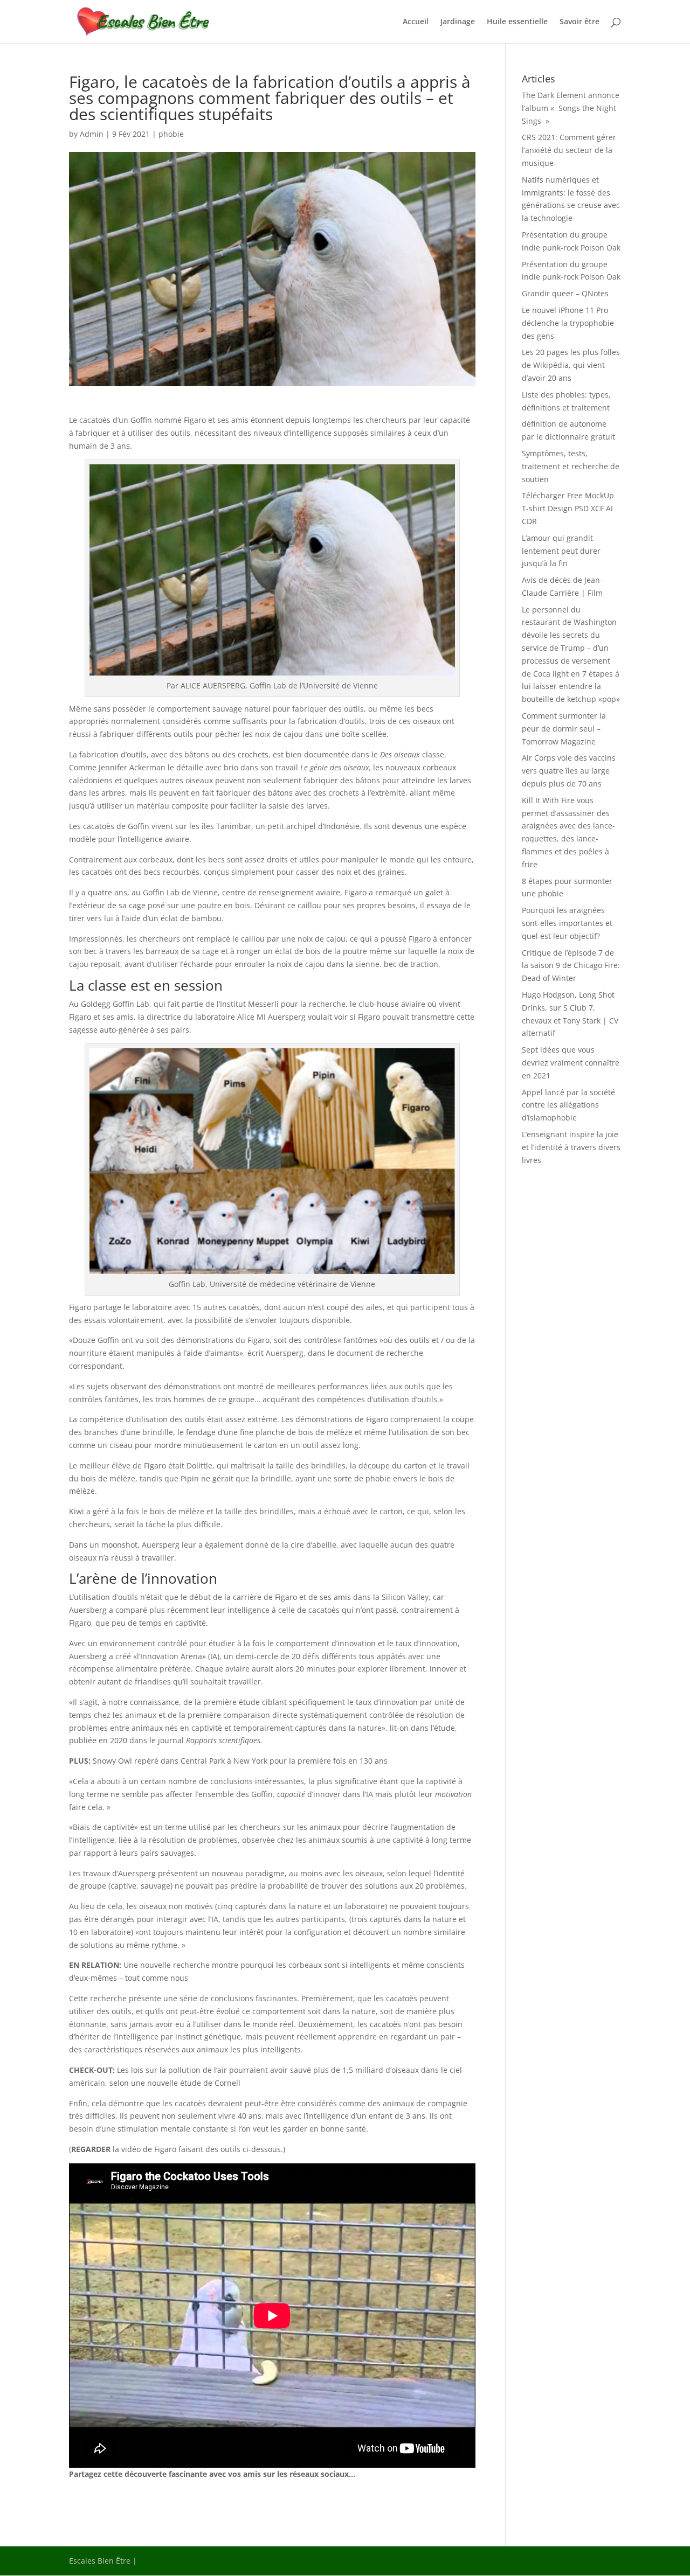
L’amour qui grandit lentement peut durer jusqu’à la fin (561, 551)
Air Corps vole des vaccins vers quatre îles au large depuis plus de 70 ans (569, 771)
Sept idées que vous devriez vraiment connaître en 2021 (571, 1063)
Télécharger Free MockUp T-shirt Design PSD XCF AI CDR (568, 508)
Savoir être (579, 22)
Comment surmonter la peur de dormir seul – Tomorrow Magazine (564, 729)
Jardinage (458, 22)
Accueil (416, 22)
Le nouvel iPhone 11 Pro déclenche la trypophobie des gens (568, 323)
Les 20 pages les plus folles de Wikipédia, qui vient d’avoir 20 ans (571, 365)
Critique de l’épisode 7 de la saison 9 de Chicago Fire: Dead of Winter (571, 966)
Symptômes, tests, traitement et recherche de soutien (571, 466)
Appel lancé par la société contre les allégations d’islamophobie (568, 1105)
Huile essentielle (517, 22)
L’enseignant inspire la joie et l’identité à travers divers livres (571, 1147)
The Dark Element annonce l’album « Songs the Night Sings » (571, 108)
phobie (171, 134)
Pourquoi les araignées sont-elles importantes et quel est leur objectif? (567, 923)
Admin (92, 134)
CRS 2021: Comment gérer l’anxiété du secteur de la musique (569, 150)
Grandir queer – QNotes (565, 293)
